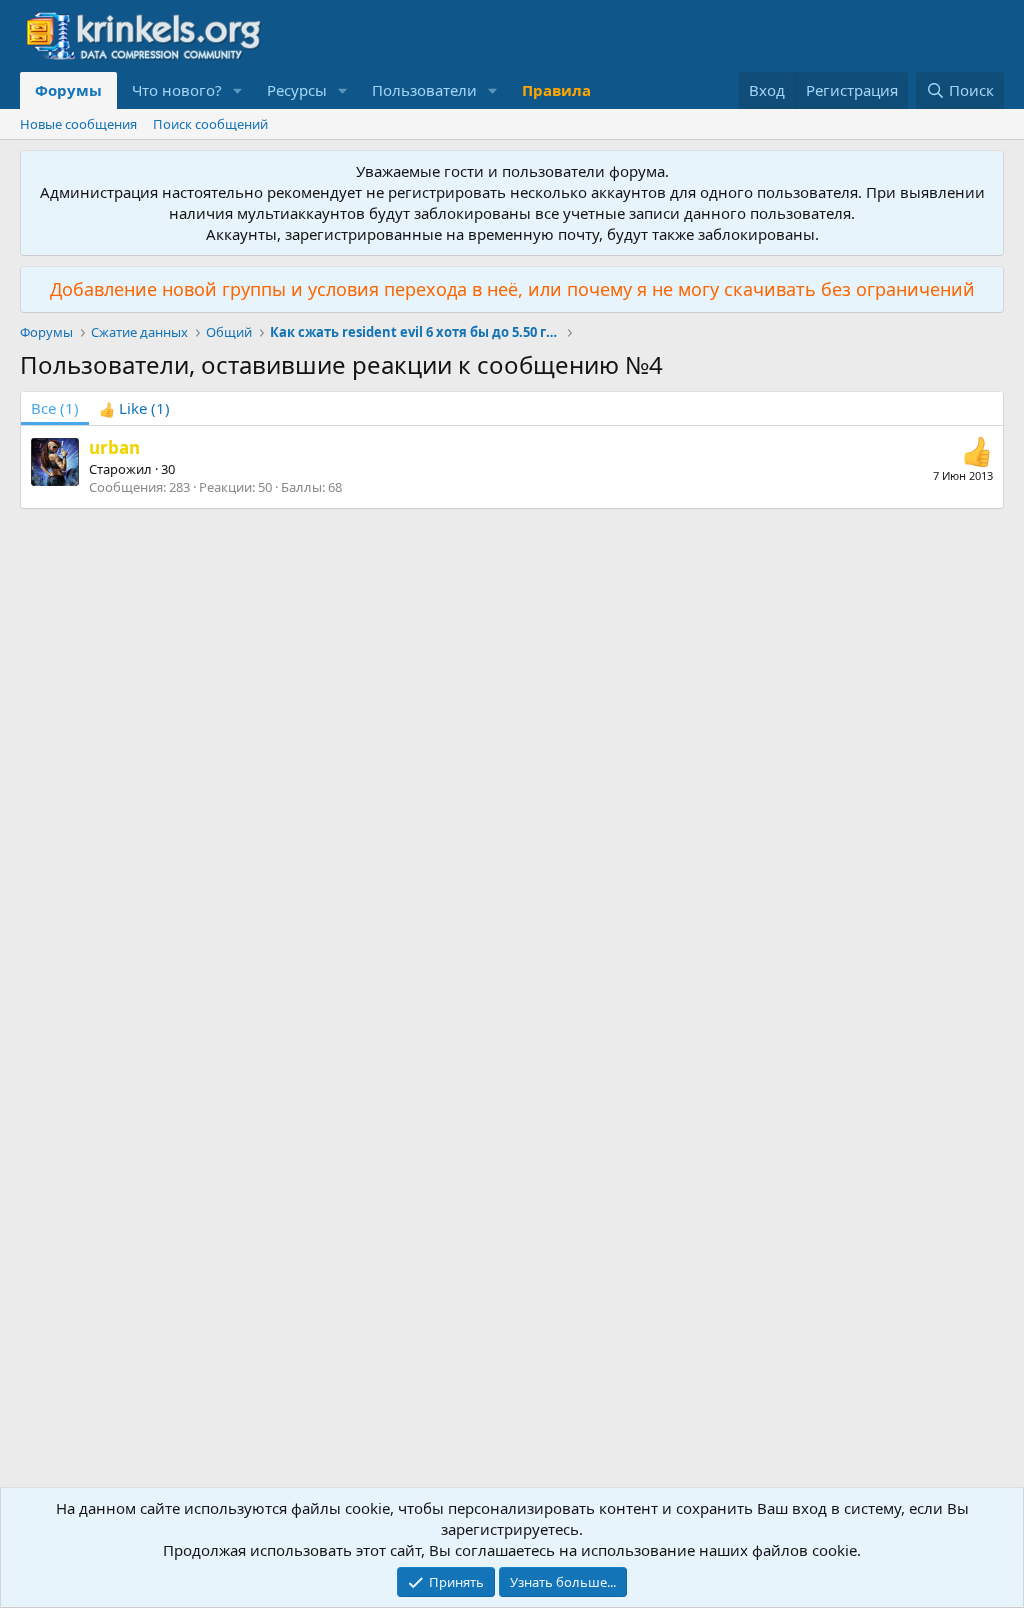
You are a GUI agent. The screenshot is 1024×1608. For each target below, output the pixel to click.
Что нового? (177, 90)
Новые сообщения (78, 124)
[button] (238, 90)
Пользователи (424, 90)
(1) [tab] (55, 408)
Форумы (68, 90)
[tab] (134, 408)
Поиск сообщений (210, 124)
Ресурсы (297, 90)
